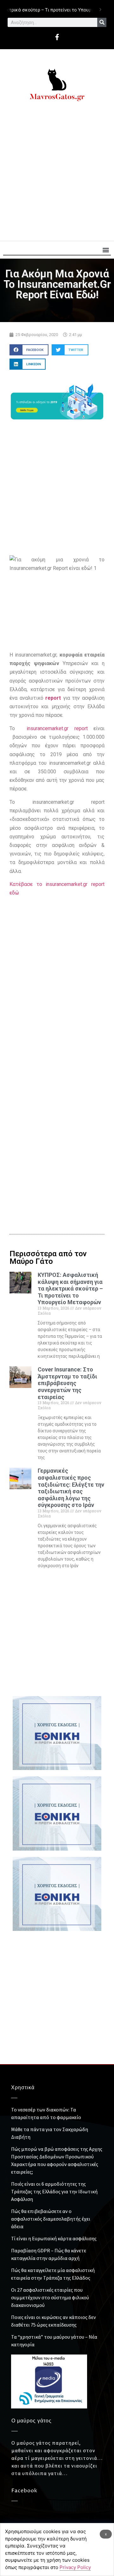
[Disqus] (57, 1116)
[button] (106, 250)
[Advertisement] (57, 174)
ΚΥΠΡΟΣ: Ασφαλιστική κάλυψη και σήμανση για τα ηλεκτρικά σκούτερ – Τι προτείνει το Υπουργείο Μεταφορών (70, 1288)
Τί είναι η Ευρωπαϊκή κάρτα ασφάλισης (54, 2238)
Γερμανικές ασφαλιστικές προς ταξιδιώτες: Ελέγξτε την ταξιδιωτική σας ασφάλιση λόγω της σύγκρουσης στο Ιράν (71, 1488)
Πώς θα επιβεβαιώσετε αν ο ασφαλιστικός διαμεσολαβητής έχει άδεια (51, 2219)
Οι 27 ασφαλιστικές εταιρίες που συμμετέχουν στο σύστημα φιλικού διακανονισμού (50, 2297)
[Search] (102, 22)
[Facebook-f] (57, 37)
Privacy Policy (75, 2567)
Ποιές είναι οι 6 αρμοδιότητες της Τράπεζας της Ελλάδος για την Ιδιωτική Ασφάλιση (54, 2191)
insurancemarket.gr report (57, 728)
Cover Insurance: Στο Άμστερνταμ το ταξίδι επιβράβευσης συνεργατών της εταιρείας (67, 1383)
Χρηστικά (23, 2088)
